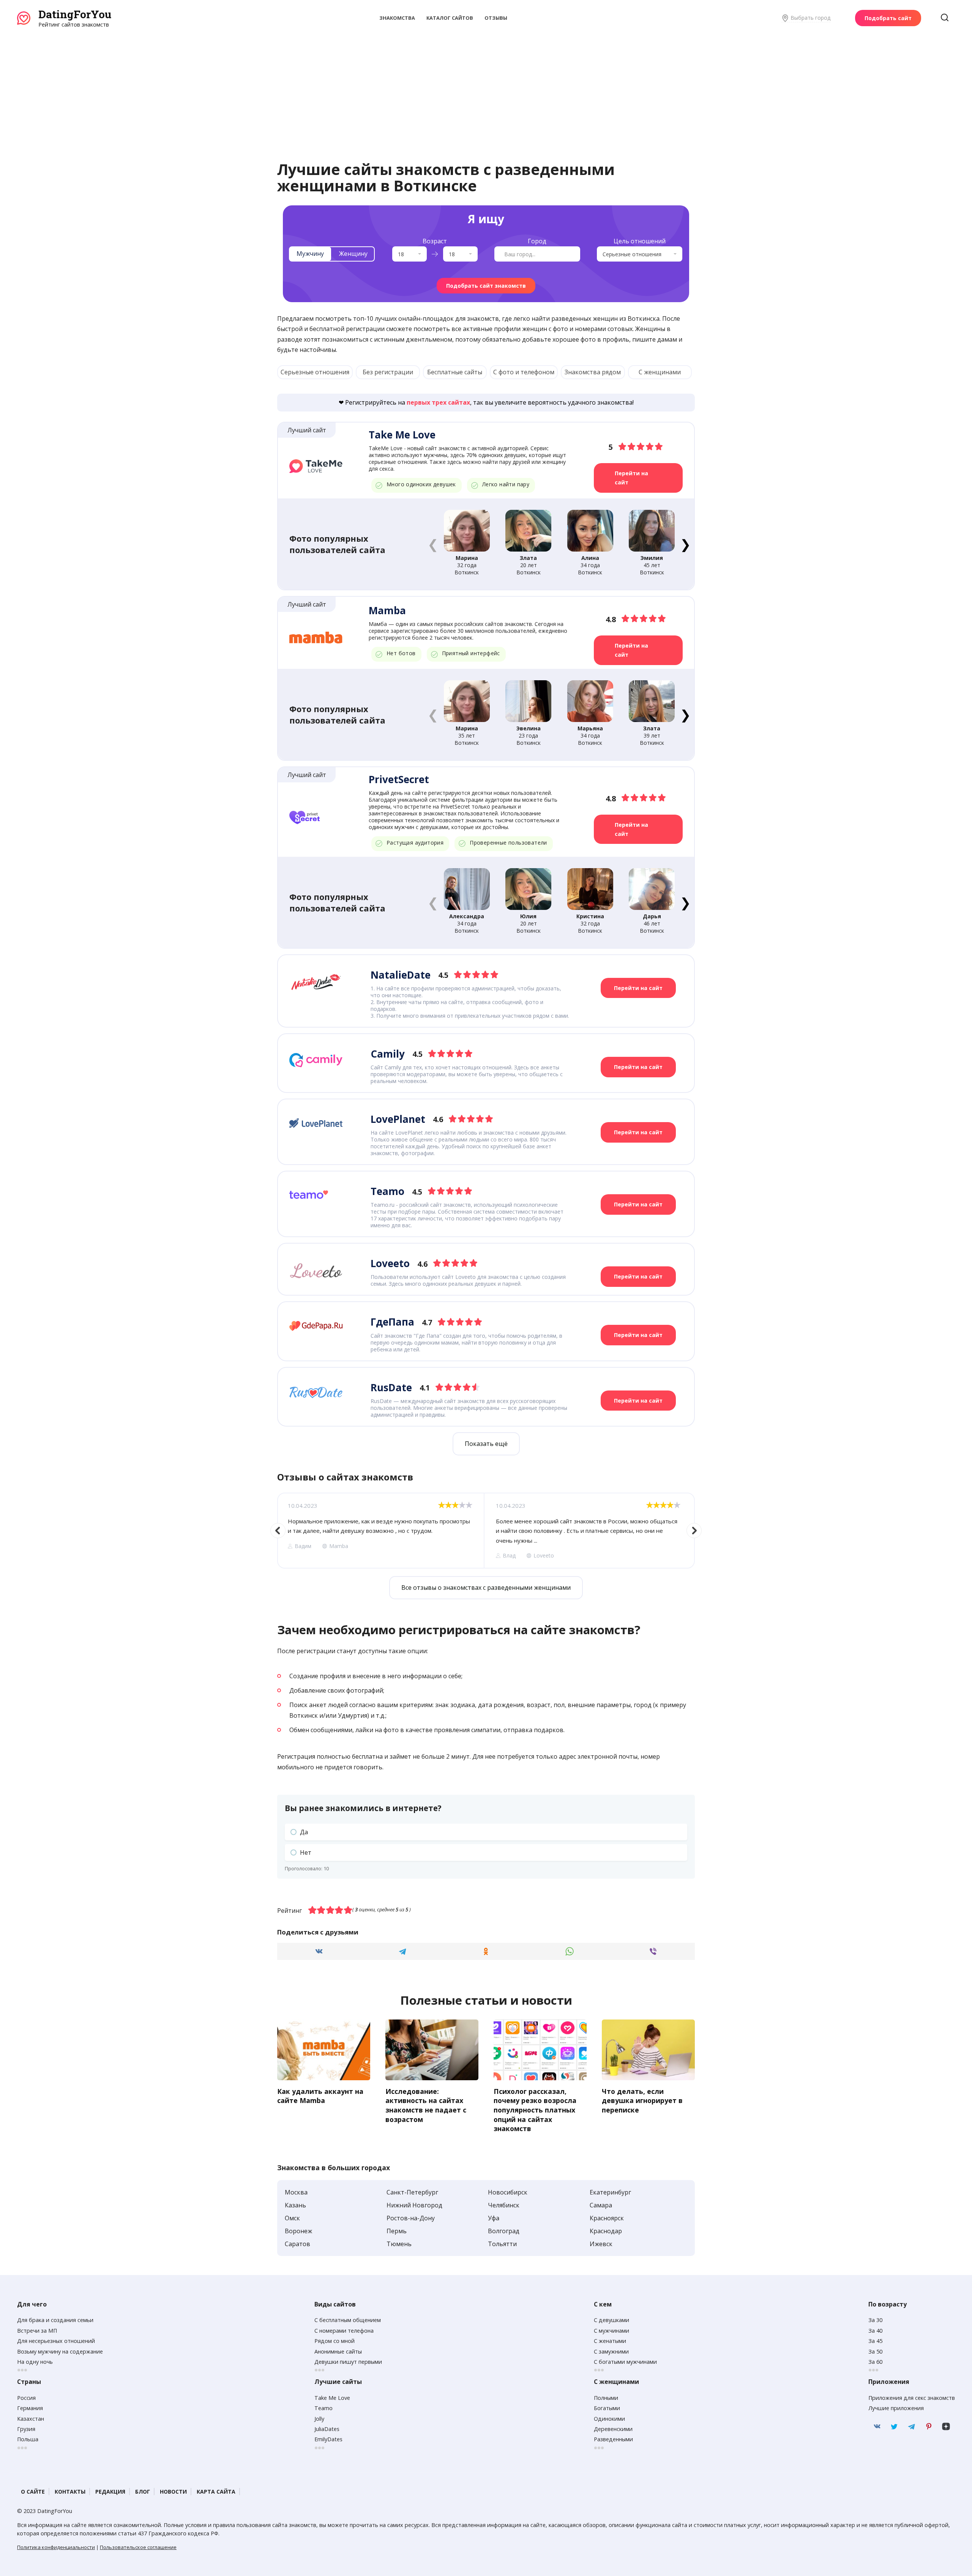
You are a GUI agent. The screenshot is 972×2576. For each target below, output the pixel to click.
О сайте (33, 2492)
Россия (26, 2398)
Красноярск (607, 2218)
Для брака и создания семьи (55, 2320)
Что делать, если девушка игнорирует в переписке (642, 2100)
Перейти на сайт (631, 478)
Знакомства (397, 18)
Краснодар (606, 2231)
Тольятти (502, 2244)
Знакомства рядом (593, 372)
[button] (685, 544)
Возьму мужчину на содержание (60, 2351)
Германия (30, 2408)
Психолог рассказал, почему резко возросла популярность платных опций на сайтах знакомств (535, 2110)
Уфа (494, 2218)
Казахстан (31, 2419)
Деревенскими (613, 2429)
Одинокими (609, 2419)
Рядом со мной (335, 2341)
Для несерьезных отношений (56, 2341)
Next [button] (694, 1531)
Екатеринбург (610, 2192)
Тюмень (399, 2244)
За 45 (875, 2341)
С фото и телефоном (524, 372)
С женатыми (610, 2341)
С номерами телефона (344, 2331)
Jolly (319, 2419)
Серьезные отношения (315, 372)
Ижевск (601, 2244)
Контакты (70, 2492)
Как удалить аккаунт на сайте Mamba (320, 2096)
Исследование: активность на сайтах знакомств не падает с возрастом (426, 2105)
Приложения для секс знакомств (912, 2398)
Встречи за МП (37, 2331)
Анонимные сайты (338, 2351)
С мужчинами (611, 2331)
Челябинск (504, 2205)
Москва (296, 2192)
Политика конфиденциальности (56, 2547)
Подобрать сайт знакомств (486, 286)
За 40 (875, 2331)
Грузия (26, 2429)
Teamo (323, 2408)
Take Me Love (332, 2398)
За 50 (875, 2351)
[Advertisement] (486, 85)
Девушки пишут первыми (348, 2362)
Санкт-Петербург (412, 2192)
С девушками (611, 2320)
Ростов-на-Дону (411, 2218)
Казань (295, 2205)
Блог (143, 2492)
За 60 (875, 2362)
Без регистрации (388, 372)
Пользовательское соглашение (138, 2547)
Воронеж (298, 2231)
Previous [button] (278, 1531)
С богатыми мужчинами (625, 2362)
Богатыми (607, 2408)
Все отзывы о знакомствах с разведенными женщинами (486, 1588)
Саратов (297, 2244)
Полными (606, 2398)
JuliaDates (327, 2429)
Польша (28, 2439)
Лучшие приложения (896, 2408)
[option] (380, 1531)
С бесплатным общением (348, 2320)
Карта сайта (216, 2492)
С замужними (611, 2351)
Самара (601, 2205)
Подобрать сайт (888, 18)
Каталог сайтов (450, 18)
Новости (173, 2492)
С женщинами (660, 372)
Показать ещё (486, 1444)
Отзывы (496, 18)
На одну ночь (35, 2362)
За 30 (875, 2320)
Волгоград (504, 2231)
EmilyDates (328, 2439)
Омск (292, 2218)
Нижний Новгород (414, 2205)
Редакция (110, 2492)
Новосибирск (508, 2192)
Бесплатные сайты (455, 372)
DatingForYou (75, 14)
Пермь (397, 2231)
